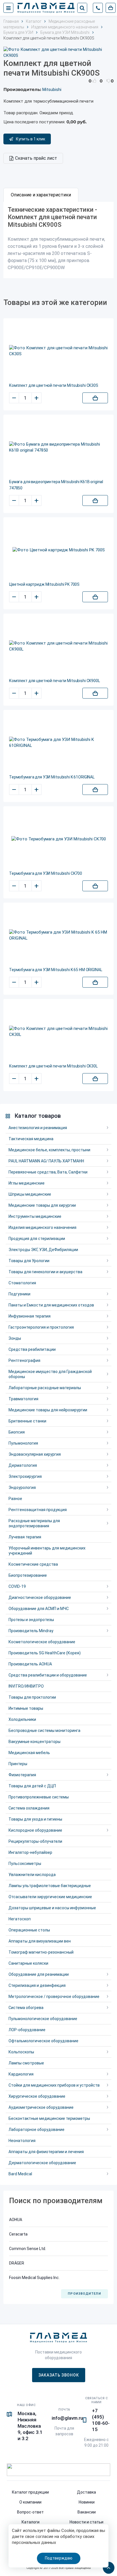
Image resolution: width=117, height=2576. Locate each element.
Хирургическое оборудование (37, 2096)
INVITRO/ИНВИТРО (26, 1686)
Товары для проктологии (32, 1697)
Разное (15, 1499)
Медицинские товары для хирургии (42, 1205)
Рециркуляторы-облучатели (35, 1841)
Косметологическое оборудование (42, 1642)
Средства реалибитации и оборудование (48, 1675)
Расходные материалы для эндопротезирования (34, 1523)
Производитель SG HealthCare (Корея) (45, 1653)
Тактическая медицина (31, 1139)
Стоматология (22, 1283)
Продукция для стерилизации (37, 1239)
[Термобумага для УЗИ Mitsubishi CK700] (59, 839)
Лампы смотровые (26, 2063)
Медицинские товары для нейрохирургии (48, 1410)
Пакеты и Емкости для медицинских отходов (51, 1305)
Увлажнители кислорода (32, 1875)
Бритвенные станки (27, 1421)
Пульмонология (23, 1443)
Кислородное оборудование (35, 1830)
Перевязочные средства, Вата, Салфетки (48, 1172)
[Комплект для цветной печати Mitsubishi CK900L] (58, 646)
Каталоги (31, 2522)
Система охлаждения (29, 1808)
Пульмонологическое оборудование (43, 2019)
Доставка (86, 2492)
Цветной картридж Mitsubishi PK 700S (44, 584)
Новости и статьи (86, 2522)
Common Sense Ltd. (28, 2249)
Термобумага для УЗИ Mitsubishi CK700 (46, 873)
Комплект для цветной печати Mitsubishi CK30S (54, 385)
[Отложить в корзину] (95, 398)
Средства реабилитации (32, 1349)
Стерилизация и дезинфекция (37, 1985)
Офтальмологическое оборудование (43, 2041)
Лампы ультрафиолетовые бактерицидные (50, 1886)
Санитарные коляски (28, 1963)
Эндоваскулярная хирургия (35, 1454)
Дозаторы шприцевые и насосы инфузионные (52, 1908)
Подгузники (19, 1294)
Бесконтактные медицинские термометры (49, 2118)
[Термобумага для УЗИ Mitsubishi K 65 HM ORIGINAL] (58, 935)
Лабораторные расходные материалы (45, 1388)
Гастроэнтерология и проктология (41, 1327)
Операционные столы (29, 1930)
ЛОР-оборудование (27, 2030)
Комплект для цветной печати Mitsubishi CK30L (53, 1066)
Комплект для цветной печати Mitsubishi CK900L (55, 681)
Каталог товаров (38, 1116)
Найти (82, 8)
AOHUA (16, 2220)
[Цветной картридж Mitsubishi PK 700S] (59, 550)
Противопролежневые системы (39, 1797)
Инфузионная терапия (30, 1316)
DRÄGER (17, 2263)
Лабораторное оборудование (36, 2130)
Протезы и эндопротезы (31, 1620)
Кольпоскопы (21, 2052)
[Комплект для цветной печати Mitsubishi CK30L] (58, 1032)
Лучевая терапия (25, 1537)
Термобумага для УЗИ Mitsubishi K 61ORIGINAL (52, 777)
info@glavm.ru (67, 2418)
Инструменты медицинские (35, 1216)
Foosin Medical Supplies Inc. (34, 2278)
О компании (30, 2502)
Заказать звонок (59, 2375)
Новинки (87, 2502)
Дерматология (23, 1465)
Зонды (15, 1338)
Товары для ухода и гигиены (35, 1819)
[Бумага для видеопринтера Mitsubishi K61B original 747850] (58, 447)
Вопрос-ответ (30, 2512)
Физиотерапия (22, 1775)
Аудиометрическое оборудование (41, 2107)
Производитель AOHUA (30, 1664)
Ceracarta (18, 2234)
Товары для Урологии (29, 1261)
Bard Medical (20, 2174)
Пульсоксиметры (25, 1864)
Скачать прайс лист (36, 158)
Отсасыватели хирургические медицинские (50, 1897)
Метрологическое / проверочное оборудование (54, 1997)
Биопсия (17, 1432)
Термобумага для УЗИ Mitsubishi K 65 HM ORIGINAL (56, 970)
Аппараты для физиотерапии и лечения (46, 2152)
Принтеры (18, 1764)
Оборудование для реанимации (39, 1974)
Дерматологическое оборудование (42, 2163)
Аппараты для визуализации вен (40, 1941)
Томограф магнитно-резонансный (41, 1952)
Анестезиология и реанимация (38, 1128)
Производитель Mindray (31, 1631)
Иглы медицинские (27, 1183)
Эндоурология (22, 1488)
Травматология (23, 1399)
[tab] (41, 195)
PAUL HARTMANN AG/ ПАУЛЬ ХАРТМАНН (46, 1161)
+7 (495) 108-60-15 (101, 2420)
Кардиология (21, 2074)
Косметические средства (33, 1564)
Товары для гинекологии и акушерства (45, 1272)
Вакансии (87, 2512)
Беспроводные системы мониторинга (44, 1731)
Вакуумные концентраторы (35, 1742)
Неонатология (22, 2141)
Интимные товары (26, 1708)
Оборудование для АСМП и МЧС (39, 1609)
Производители (84, 2294)
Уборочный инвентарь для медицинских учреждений (47, 1551)
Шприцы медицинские (30, 1194)
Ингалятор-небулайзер (30, 1852)
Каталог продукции (30, 2492)
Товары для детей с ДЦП (32, 1786)
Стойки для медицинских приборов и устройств (54, 2085)
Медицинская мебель (29, 1753)
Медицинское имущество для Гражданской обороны (50, 1374)
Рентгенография (24, 1360)
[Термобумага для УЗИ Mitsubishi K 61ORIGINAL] (58, 743)
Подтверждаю (59, 2558)
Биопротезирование (28, 1575)
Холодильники (22, 1719)
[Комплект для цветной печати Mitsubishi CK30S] (58, 351)
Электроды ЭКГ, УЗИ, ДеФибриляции (43, 1250)
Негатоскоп (20, 1919)
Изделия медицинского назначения (42, 1227)
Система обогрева (26, 2008)
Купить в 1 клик (31, 139)
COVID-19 (17, 1586)
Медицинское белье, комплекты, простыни (49, 1150)
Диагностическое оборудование (40, 1597)
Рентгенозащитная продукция (38, 1510)
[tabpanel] (58, 240)
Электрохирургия (25, 1476)
